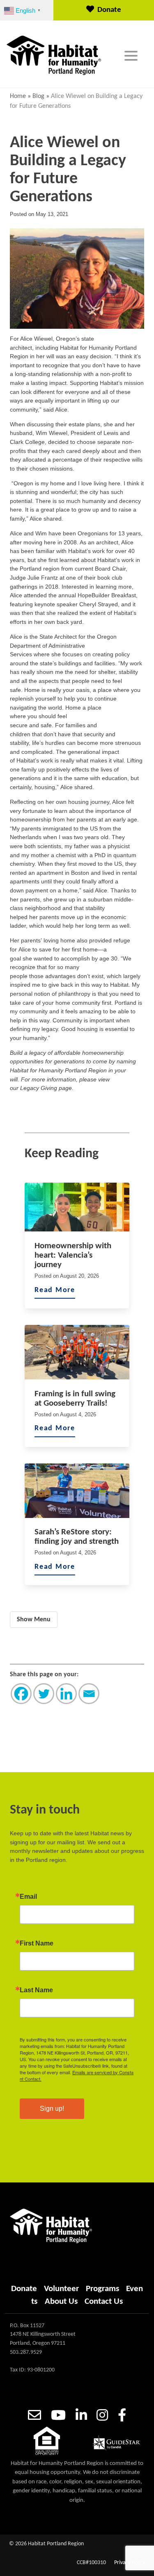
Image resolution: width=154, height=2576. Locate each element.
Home (18, 96)
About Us (61, 2302)
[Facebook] (21, 1694)
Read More (55, 1290)
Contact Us (104, 2302)
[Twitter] (44, 1694)
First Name (37, 1943)
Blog (38, 96)
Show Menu (34, 1620)
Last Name (36, 1990)
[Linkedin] (66, 1694)
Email (28, 1897)
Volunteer (61, 2289)
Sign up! (52, 2108)
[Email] (89, 1694)
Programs (102, 2289)
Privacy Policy (130, 2563)
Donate (109, 10)
